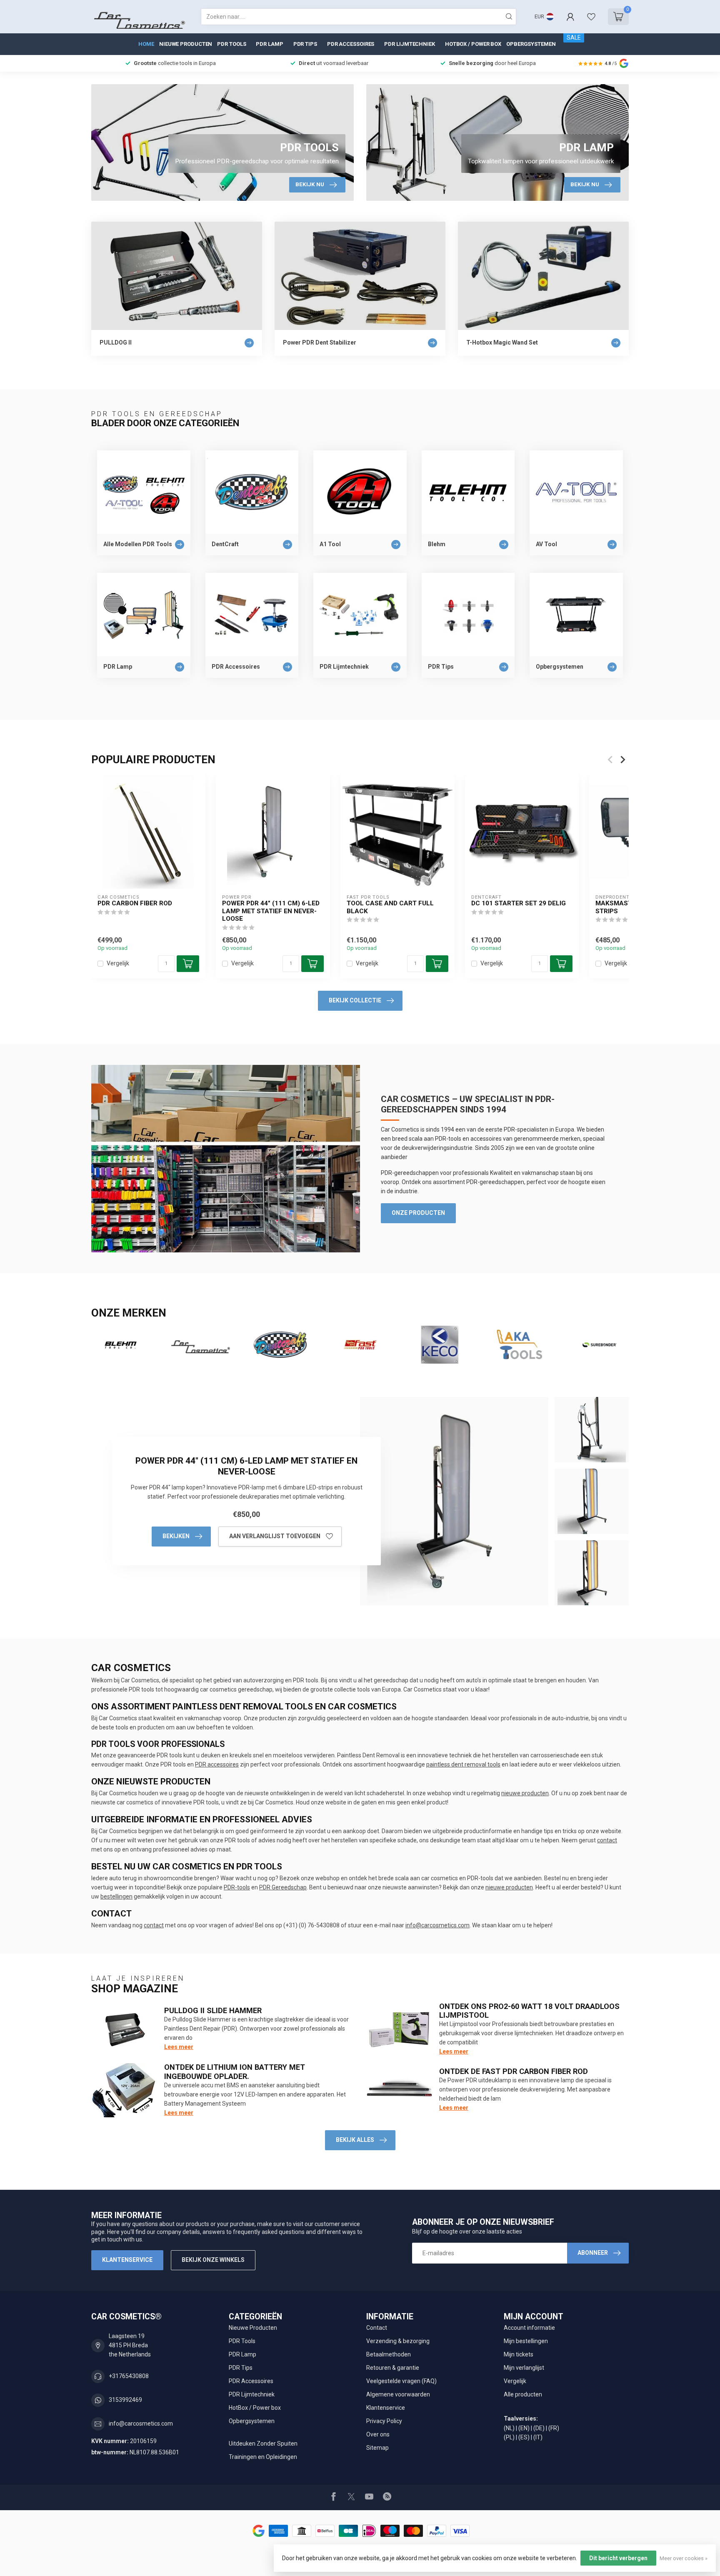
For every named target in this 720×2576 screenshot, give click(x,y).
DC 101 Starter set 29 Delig (519, 903)
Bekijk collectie (355, 1000)
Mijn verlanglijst (524, 2368)
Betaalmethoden (389, 2354)
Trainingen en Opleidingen (263, 2457)
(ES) (524, 2437)
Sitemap (377, 2448)
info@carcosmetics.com (437, 1925)
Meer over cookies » (684, 2558)
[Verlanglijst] (591, 17)
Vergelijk (118, 963)
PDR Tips (305, 44)
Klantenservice (127, 2260)
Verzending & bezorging (398, 2341)
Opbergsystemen (531, 44)
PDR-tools (237, 1887)
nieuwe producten (525, 1793)
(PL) (509, 2437)
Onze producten (418, 1213)
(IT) (538, 2437)
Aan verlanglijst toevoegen (275, 1536)
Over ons (378, 2434)
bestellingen (116, 1896)
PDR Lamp (269, 44)
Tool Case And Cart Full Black (390, 907)
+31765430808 (129, 2376)
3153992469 (125, 2400)
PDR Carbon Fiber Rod (135, 903)
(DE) (539, 2428)
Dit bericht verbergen (618, 2558)
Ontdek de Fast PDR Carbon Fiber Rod (514, 2071)
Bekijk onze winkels (213, 2260)
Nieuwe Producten (186, 44)
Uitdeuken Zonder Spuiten (263, 2444)
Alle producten (523, 2394)
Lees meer (179, 2047)
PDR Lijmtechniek (409, 44)
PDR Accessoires (351, 44)
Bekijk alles (355, 2140)
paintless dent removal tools (463, 1764)
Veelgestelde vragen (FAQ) (401, 2381)
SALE (574, 37)
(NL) (509, 2428)
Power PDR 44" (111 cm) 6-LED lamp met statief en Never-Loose (271, 911)
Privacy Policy (384, 2421)
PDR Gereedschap (283, 1887)
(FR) (554, 2428)
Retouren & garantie (393, 2368)
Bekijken (176, 1536)
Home (146, 44)
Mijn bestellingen (526, 2341)
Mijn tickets (519, 2354)
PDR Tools (231, 44)
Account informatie (529, 2328)
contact (607, 1840)
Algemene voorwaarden (398, 2394)
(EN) (524, 2428)
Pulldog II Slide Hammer (213, 2010)
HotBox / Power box (473, 44)
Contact (377, 2328)
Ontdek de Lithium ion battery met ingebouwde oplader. (235, 2072)
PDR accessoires (217, 1764)
